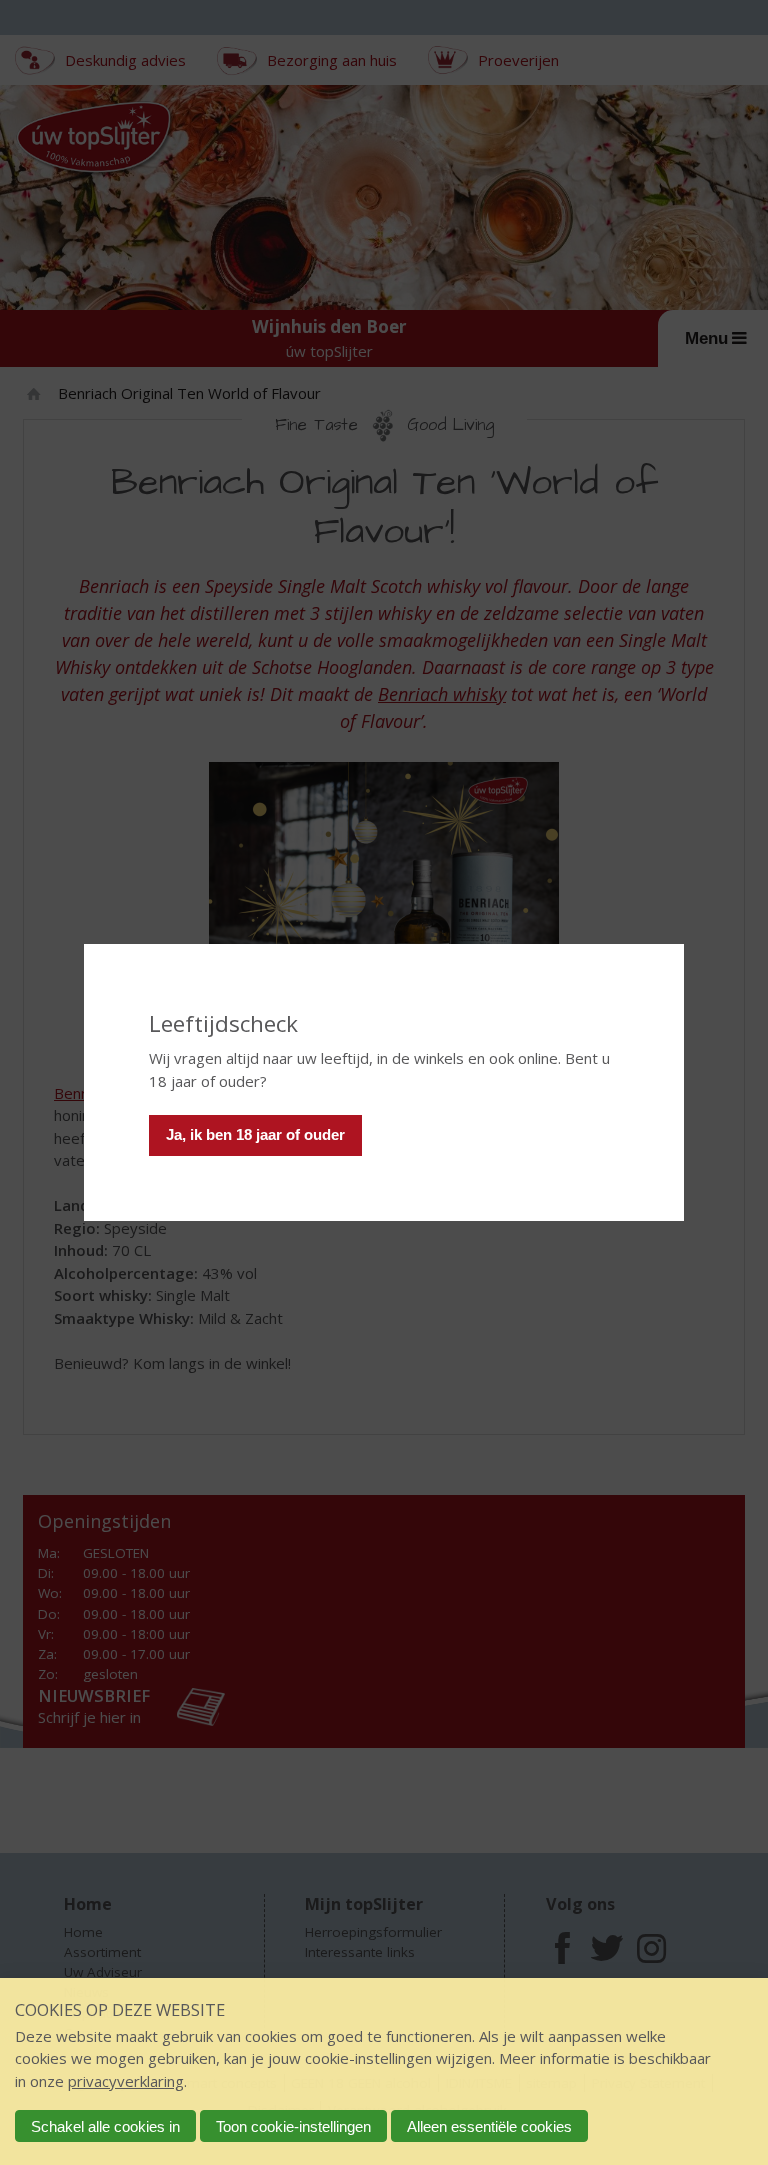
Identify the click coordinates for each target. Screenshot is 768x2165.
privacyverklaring (126, 2081)
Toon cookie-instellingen (293, 2126)
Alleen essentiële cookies (489, 2126)
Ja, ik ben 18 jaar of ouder (255, 1134)
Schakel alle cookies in (105, 2126)
